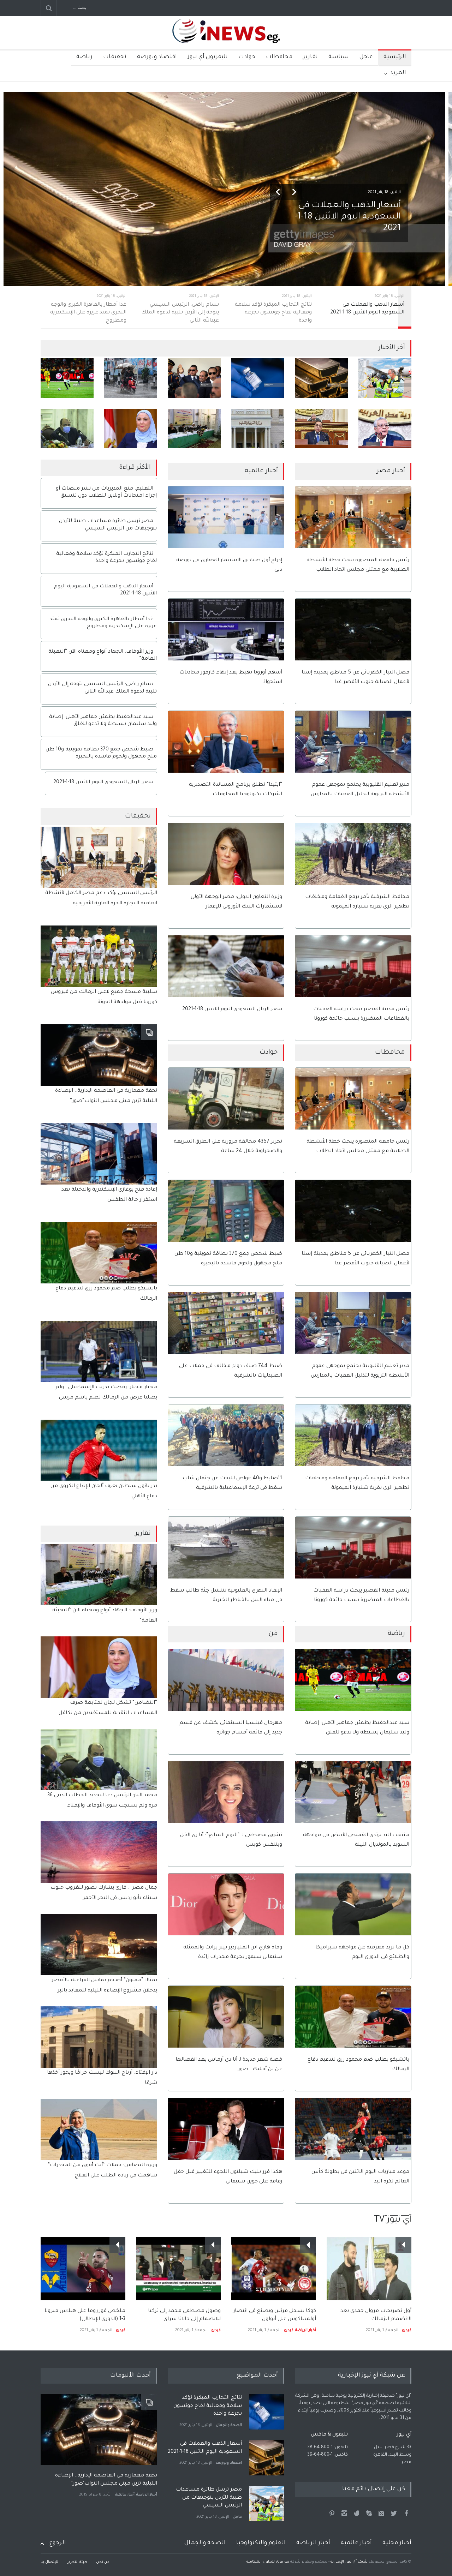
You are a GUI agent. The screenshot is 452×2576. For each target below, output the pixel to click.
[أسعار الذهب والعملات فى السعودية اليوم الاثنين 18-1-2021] (321, 378)
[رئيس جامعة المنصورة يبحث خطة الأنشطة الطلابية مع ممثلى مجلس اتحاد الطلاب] (353, 517)
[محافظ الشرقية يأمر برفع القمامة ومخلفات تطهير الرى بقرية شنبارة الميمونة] (353, 854)
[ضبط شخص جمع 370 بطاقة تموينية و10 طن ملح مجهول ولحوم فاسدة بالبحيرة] (226, 1211)
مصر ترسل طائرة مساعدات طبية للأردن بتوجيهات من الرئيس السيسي (209, 2452)
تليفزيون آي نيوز (208, 57)
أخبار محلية (397, 2543)
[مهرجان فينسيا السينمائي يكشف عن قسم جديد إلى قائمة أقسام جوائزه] (226, 1680)
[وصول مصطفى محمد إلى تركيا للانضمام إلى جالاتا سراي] (274, 2269)
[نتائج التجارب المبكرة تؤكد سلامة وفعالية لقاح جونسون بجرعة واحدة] (258, 378)
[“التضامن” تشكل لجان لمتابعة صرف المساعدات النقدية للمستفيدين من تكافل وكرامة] (131, 429)
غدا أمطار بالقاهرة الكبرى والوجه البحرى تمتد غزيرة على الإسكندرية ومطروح (209, 2498)
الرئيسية (395, 57)
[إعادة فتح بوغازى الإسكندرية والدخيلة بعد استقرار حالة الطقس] (99, 1154)
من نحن (103, 2562)
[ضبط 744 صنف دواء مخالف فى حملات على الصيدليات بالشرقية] (226, 1323)
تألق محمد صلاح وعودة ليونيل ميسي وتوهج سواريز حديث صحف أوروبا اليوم (86, 2304)
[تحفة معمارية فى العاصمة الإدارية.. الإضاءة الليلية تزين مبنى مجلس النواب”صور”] (99, 1055)
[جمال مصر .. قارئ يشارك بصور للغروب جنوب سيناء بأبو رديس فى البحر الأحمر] (99, 1852)
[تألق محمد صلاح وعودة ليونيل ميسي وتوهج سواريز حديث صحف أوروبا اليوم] (83, 2261)
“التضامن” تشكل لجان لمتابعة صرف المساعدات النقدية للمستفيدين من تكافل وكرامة (108, 1713)
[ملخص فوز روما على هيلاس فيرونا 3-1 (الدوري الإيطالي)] (178, 2269)
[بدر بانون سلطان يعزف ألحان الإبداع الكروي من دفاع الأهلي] (99, 1450)
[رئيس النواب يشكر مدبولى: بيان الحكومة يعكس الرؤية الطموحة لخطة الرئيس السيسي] (385, 429)
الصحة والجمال (205, 2543)
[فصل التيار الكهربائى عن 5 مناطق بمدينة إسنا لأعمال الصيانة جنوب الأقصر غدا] (353, 630)
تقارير (310, 57)
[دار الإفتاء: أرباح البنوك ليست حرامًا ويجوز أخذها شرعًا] (99, 2037)
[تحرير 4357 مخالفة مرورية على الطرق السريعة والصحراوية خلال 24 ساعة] (226, 1099)
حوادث (247, 57)
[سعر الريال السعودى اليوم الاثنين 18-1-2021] (226, 966)
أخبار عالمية (125, 2495)
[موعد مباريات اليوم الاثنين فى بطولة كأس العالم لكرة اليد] (353, 2129)
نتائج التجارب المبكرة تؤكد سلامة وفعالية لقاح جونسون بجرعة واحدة (344, 217)
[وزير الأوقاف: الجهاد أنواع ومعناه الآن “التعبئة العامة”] (194, 429)
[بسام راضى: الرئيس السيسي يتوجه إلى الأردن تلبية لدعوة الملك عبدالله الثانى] (194, 378)
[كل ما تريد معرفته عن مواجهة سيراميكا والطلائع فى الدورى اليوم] (353, 1904)
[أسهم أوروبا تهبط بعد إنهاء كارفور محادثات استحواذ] (226, 630)
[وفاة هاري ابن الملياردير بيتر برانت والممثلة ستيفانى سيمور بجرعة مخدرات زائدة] (226, 1904)
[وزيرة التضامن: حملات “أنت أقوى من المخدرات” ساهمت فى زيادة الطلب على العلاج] (99, 2129)
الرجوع (58, 2543)
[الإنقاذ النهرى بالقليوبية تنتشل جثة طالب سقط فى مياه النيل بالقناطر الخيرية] (226, 1548)
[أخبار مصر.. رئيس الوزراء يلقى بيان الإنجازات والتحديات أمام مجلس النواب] (321, 429)
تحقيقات (115, 57)
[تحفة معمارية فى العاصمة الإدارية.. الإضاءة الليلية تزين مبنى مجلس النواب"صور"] (99, 2430)
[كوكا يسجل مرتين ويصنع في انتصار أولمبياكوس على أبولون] (369, 2269)
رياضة (84, 57)
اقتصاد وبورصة (157, 57)
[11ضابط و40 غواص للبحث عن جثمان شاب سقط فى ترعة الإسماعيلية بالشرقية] (226, 1435)
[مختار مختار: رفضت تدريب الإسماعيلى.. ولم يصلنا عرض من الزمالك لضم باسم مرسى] (99, 1352)
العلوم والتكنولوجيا (261, 2543)
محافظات (279, 57)
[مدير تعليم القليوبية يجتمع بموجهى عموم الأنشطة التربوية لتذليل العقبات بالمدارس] (353, 742)
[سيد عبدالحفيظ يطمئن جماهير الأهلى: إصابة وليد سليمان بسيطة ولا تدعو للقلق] (67, 378)
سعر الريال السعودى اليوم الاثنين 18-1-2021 (232, 1010)
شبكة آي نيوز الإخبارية (349, 2562)
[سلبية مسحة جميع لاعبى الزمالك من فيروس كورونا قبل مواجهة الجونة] (99, 956)
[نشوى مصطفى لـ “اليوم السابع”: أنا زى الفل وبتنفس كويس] (226, 1792)
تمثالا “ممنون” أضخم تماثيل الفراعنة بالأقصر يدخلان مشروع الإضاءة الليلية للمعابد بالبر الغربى (104, 1991)
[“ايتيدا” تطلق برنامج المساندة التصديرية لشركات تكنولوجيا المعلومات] (226, 742)
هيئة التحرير (77, 2562)
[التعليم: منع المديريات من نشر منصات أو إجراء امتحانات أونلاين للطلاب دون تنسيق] (258, 429)
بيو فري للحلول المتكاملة (268, 2562)
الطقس (235, 2517)
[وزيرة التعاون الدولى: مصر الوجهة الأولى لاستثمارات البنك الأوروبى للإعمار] (226, 854)
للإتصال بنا (49, 2562)
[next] (294, 192)
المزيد (398, 73)
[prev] (278, 192)
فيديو (98, 2323)
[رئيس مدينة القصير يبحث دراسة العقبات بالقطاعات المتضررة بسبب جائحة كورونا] (353, 966)
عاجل (366, 57)
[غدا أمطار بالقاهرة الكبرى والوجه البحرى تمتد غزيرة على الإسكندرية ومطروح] (131, 378)
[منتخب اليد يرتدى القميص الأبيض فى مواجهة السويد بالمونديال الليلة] (353, 1792)
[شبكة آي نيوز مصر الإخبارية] (226, 38)
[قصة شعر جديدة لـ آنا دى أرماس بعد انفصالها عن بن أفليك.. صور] (226, 2017)
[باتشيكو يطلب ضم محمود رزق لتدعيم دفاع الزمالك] (353, 2017)
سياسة (339, 57)
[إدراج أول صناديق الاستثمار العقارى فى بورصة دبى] (226, 517)
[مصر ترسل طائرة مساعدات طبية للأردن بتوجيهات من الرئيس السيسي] (385, 378)
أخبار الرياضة (115, 2323)
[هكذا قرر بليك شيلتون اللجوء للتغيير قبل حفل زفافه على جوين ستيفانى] (226, 2129)
